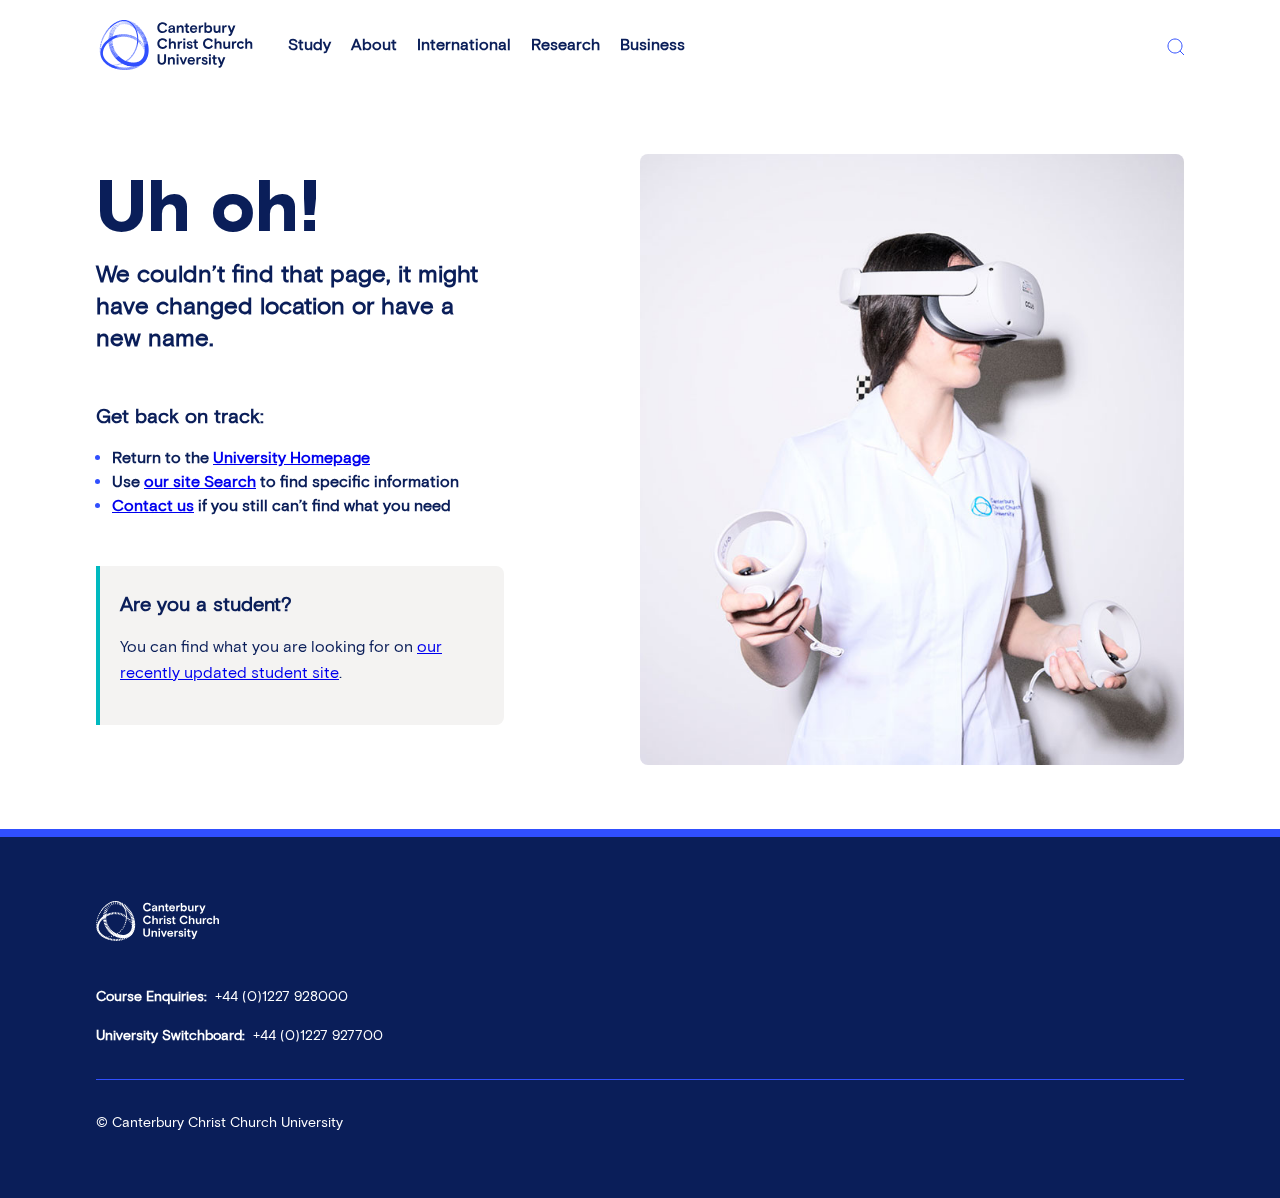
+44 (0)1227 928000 (281, 996)
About (374, 44)
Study (309, 44)
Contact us (153, 505)
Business (652, 44)
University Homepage (291, 457)
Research (565, 44)
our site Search (200, 481)
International (464, 44)
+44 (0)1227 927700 (318, 1035)
